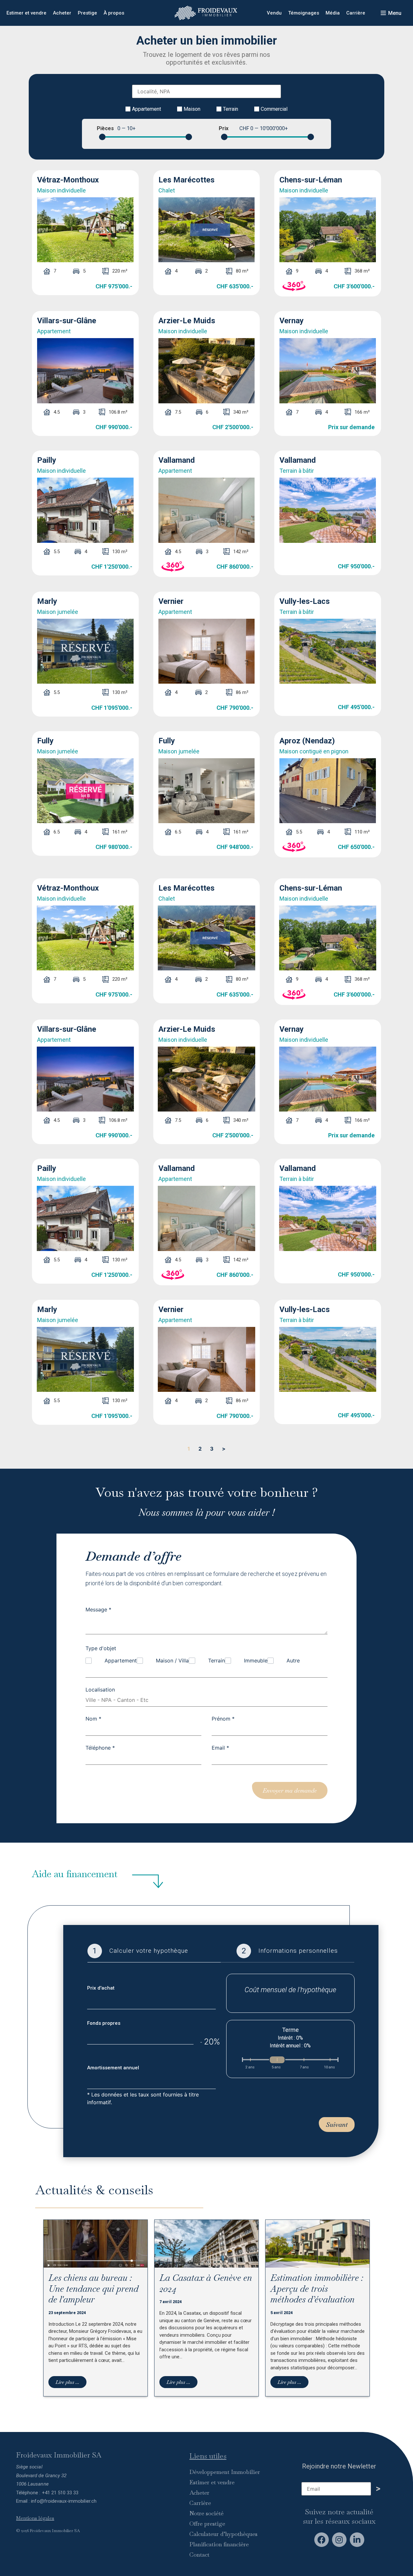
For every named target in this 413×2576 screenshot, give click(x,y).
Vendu (274, 13)
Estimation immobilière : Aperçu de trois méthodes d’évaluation (317, 2288)
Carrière (356, 13)
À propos (114, 13)
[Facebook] (322, 2540)
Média (333, 13)
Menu (395, 13)
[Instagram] (339, 2540)
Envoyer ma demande (290, 1790)
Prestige (87, 13)
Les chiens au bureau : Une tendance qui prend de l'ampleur (93, 2288)
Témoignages (304, 13)
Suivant (337, 2125)
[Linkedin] (357, 2540)
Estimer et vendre (26, 13)
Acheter (62, 13)
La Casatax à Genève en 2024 (206, 2283)
